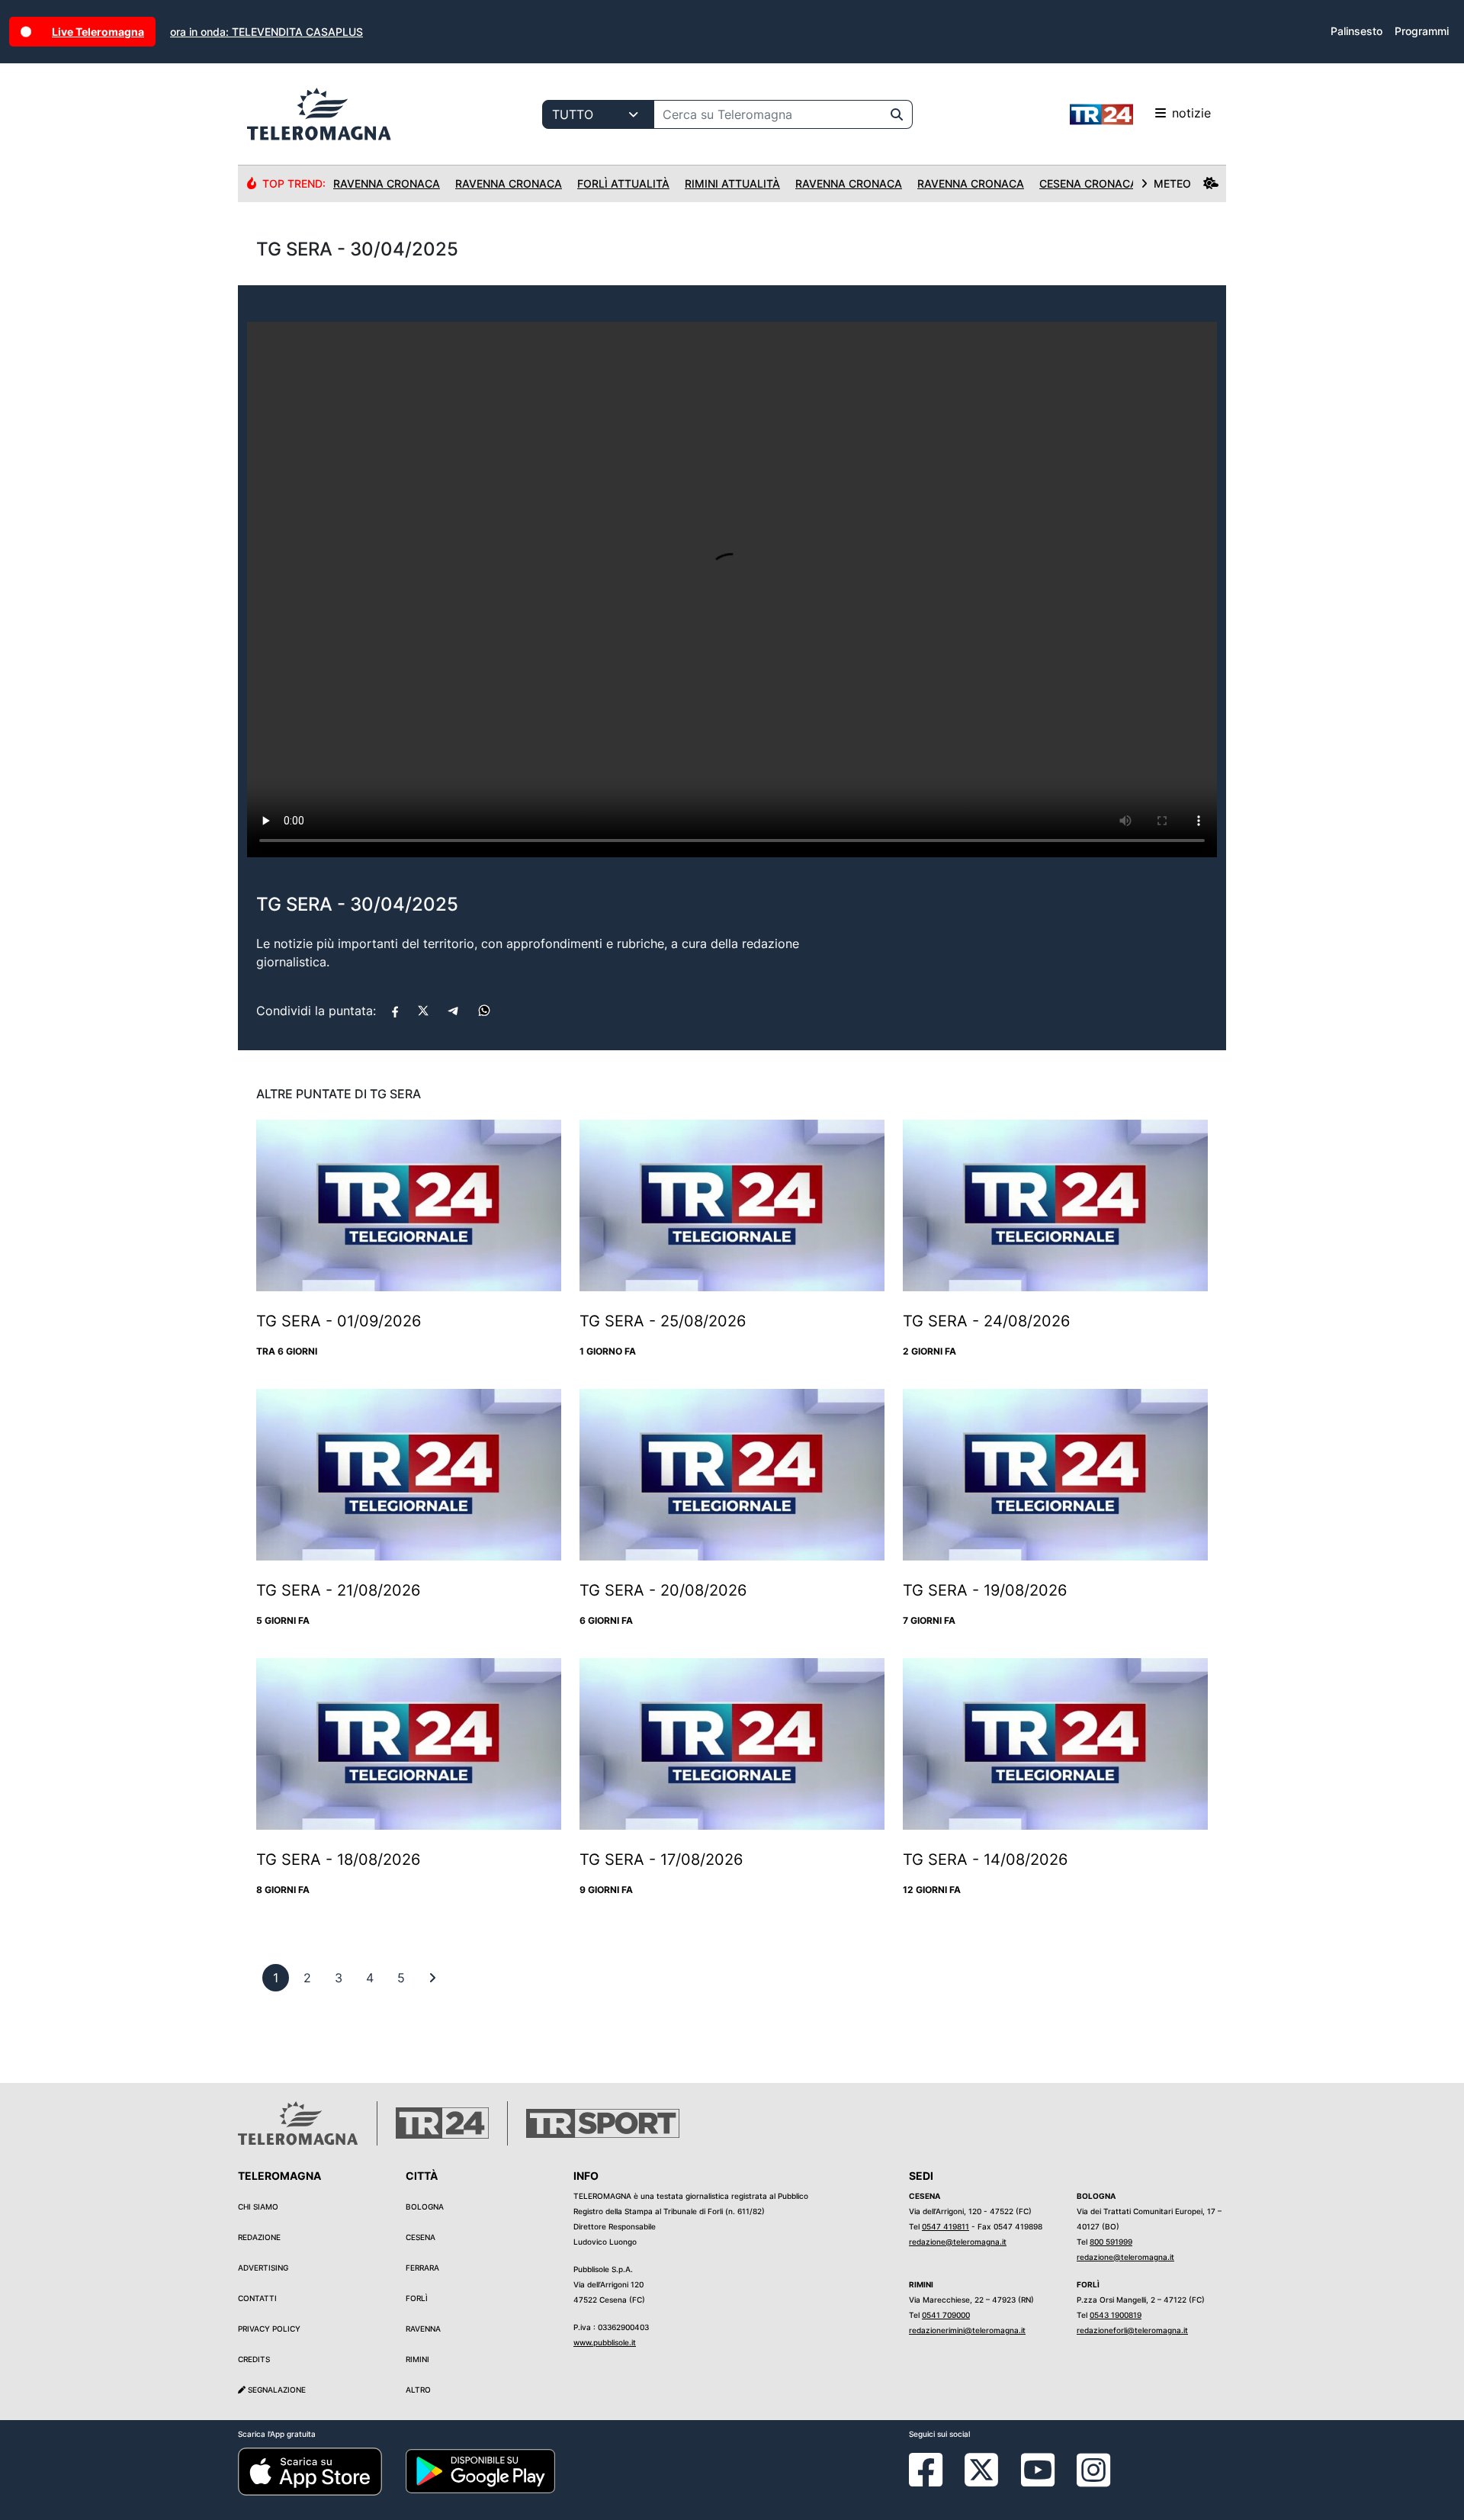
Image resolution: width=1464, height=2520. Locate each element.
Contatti (257, 2298)
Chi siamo (258, 2207)
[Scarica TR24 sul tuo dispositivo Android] (480, 2470)
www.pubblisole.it (605, 2342)
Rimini (417, 2359)
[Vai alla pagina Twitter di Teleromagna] (981, 2469)
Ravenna (423, 2329)
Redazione (259, 2237)
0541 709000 (946, 2315)
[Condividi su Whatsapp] (484, 1011)
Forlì (417, 2298)
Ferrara (422, 2268)
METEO (1172, 183)
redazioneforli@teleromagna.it (1132, 2330)
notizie (1191, 113)
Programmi (1422, 31)
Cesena (421, 2237)
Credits (254, 2359)
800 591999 (1111, 2242)
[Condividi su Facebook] (395, 1011)
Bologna (425, 2207)
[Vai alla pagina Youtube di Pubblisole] (1038, 2481)
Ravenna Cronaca (387, 183)
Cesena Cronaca (1088, 183)
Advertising (263, 2268)
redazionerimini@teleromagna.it (967, 2330)
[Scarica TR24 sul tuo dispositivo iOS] (310, 2470)
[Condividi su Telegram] (454, 1011)
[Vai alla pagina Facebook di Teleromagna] (935, 2481)
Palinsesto (1356, 31)
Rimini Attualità (732, 183)
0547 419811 (945, 2226)
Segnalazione (276, 2390)
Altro (418, 2390)
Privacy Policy (269, 2329)
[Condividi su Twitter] (423, 1011)
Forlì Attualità (623, 183)
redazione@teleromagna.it (958, 2242)
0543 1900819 (1116, 2315)
